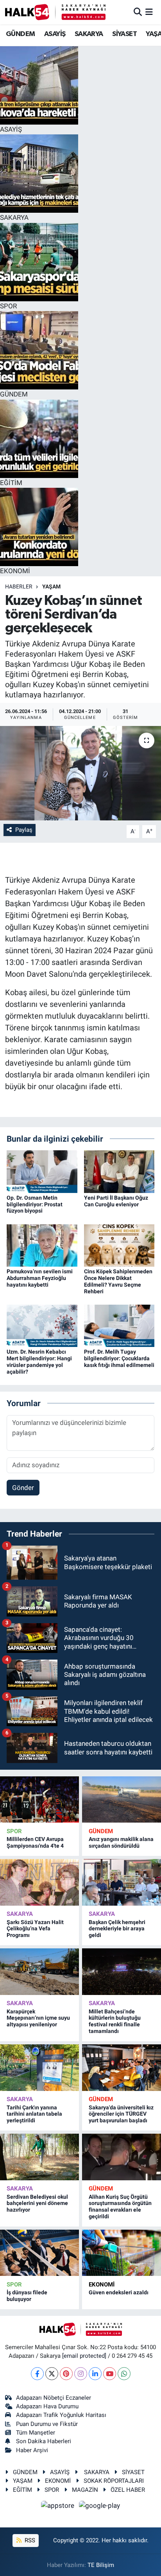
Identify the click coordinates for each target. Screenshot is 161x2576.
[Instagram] (81, 2374)
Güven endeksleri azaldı (119, 2292)
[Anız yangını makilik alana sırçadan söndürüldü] (122, 1799)
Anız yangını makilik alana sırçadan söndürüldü (121, 1842)
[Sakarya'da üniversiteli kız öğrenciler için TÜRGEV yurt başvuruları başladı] (122, 2067)
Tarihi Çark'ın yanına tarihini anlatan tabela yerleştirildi (34, 2114)
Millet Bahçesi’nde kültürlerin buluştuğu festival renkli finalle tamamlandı (115, 2021)
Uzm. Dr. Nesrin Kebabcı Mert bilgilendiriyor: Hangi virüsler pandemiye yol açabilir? (39, 1361)
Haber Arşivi (32, 2450)
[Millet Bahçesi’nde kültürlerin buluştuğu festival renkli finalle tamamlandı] (122, 1971)
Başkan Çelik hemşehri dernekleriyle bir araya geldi (117, 1929)
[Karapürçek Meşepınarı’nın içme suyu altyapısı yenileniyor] (39, 1971)
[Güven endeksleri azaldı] (122, 2253)
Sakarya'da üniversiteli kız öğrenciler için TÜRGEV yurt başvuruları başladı (121, 2114)
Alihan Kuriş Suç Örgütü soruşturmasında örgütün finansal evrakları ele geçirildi (120, 2207)
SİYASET (124, 34)
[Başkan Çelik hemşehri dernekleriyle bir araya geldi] (122, 1882)
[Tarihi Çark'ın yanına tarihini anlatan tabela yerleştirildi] (39, 2067)
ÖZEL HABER (128, 2490)
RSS (29, 2540)
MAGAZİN (85, 2490)
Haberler (19, 587)
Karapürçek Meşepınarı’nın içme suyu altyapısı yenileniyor (38, 2018)
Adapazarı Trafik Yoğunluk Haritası (61, 2415)
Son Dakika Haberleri (44, 2441)
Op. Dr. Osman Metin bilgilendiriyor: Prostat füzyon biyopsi (35, 1204)
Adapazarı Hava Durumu (47, 2406)
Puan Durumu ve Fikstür (47, 2424)
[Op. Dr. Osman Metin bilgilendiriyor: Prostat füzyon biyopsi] (42, 1171)
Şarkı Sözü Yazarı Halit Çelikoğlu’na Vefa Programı (35, 1929)
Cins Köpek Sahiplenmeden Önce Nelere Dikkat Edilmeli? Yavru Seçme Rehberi (118, 1281)
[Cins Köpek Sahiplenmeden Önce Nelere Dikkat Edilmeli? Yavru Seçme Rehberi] (119, 1245)
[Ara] (138, 12)
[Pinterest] (66, 2374)
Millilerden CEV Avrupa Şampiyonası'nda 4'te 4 (35, 1842)
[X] (52, 2374)
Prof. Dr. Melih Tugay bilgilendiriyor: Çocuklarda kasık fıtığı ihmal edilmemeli (119, 1358)
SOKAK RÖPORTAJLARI (114, 2481)
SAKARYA (89, 34)
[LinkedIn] (95, 2374)
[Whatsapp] (124, 2374)
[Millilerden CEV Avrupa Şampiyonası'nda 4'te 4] (39, 1799)
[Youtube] (110, 2374)
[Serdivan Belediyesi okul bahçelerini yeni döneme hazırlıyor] (39, 2157)
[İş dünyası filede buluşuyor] (39, 2253)
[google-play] (100, 2507)
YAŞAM (51, 587)
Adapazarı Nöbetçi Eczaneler (54, 2398)
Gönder (23, 1488)
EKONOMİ (102, 2285)
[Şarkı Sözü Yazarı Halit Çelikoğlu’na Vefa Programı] (39, 1882)
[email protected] (84, 2356)
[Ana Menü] (149, 12)
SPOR (14, 1831)
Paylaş (24, 830)
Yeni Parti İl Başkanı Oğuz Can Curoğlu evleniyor (116, 1201)
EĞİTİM (22, 2490)
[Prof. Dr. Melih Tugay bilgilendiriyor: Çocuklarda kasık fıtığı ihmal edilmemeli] (119, 1325)
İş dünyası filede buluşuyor (27, 2296)
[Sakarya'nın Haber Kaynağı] (55, 12)
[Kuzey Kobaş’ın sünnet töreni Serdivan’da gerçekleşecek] (80, 773)
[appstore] (59, 2507)
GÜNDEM (20, 34)
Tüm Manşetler (36, 2433)
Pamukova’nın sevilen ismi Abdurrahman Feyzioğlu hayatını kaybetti (40, 1278)
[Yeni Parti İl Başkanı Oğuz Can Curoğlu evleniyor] (119, 1171)
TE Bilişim (101, 2565)
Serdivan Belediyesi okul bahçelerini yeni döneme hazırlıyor (37, 2203)
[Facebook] (37, 2374)
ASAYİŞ (55, 34)
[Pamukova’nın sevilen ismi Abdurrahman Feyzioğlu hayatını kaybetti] (42, 1245)
